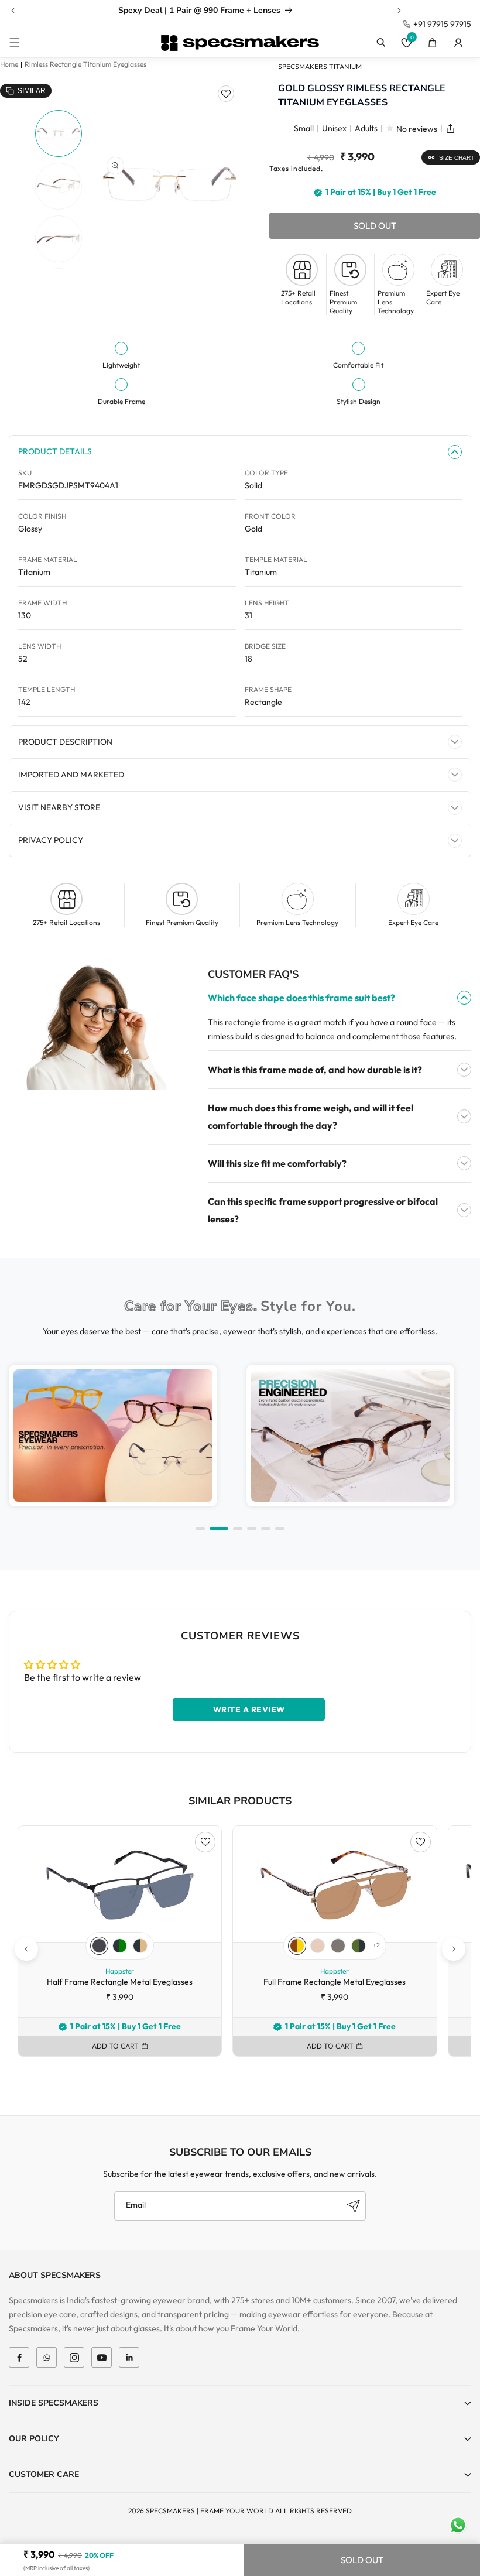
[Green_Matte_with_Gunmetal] (359, 1946)
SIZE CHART (457, 158)
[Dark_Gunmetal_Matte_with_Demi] (99, 1946)
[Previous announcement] (13, 11)
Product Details (55, 451)
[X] (47, 2357)
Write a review (249, 1710)
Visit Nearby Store (59, 807)
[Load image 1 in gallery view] (59, 133)
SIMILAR (32, 91)
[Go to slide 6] (280, 1529)
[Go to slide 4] (252, 1529)
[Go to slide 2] (219, 1529)
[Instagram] (74, 2357)
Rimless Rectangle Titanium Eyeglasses (85, 64)
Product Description (65, 742)
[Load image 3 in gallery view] (59, 239)
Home (9, 64)
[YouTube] (102, 2357)
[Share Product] (450, 129)
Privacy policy (51, 840)
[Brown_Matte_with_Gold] (297, 1946)
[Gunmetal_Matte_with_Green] (120, 1946)
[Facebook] (19, 2357)
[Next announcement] (399, 11)
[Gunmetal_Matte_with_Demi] (140, 1946)
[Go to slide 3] (238, 1529)
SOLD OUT (362, 2560)
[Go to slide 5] (266, 1529)
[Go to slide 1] (200, 1529)
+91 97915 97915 (442, 24)
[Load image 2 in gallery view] (59, 186)
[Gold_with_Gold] (318, 1946)
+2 (376, 1945)
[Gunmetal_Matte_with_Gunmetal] (338, 1946)
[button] (15, 43)
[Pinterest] (129, 2357)
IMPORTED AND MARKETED (71, 775)
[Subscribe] (353, 2206)
